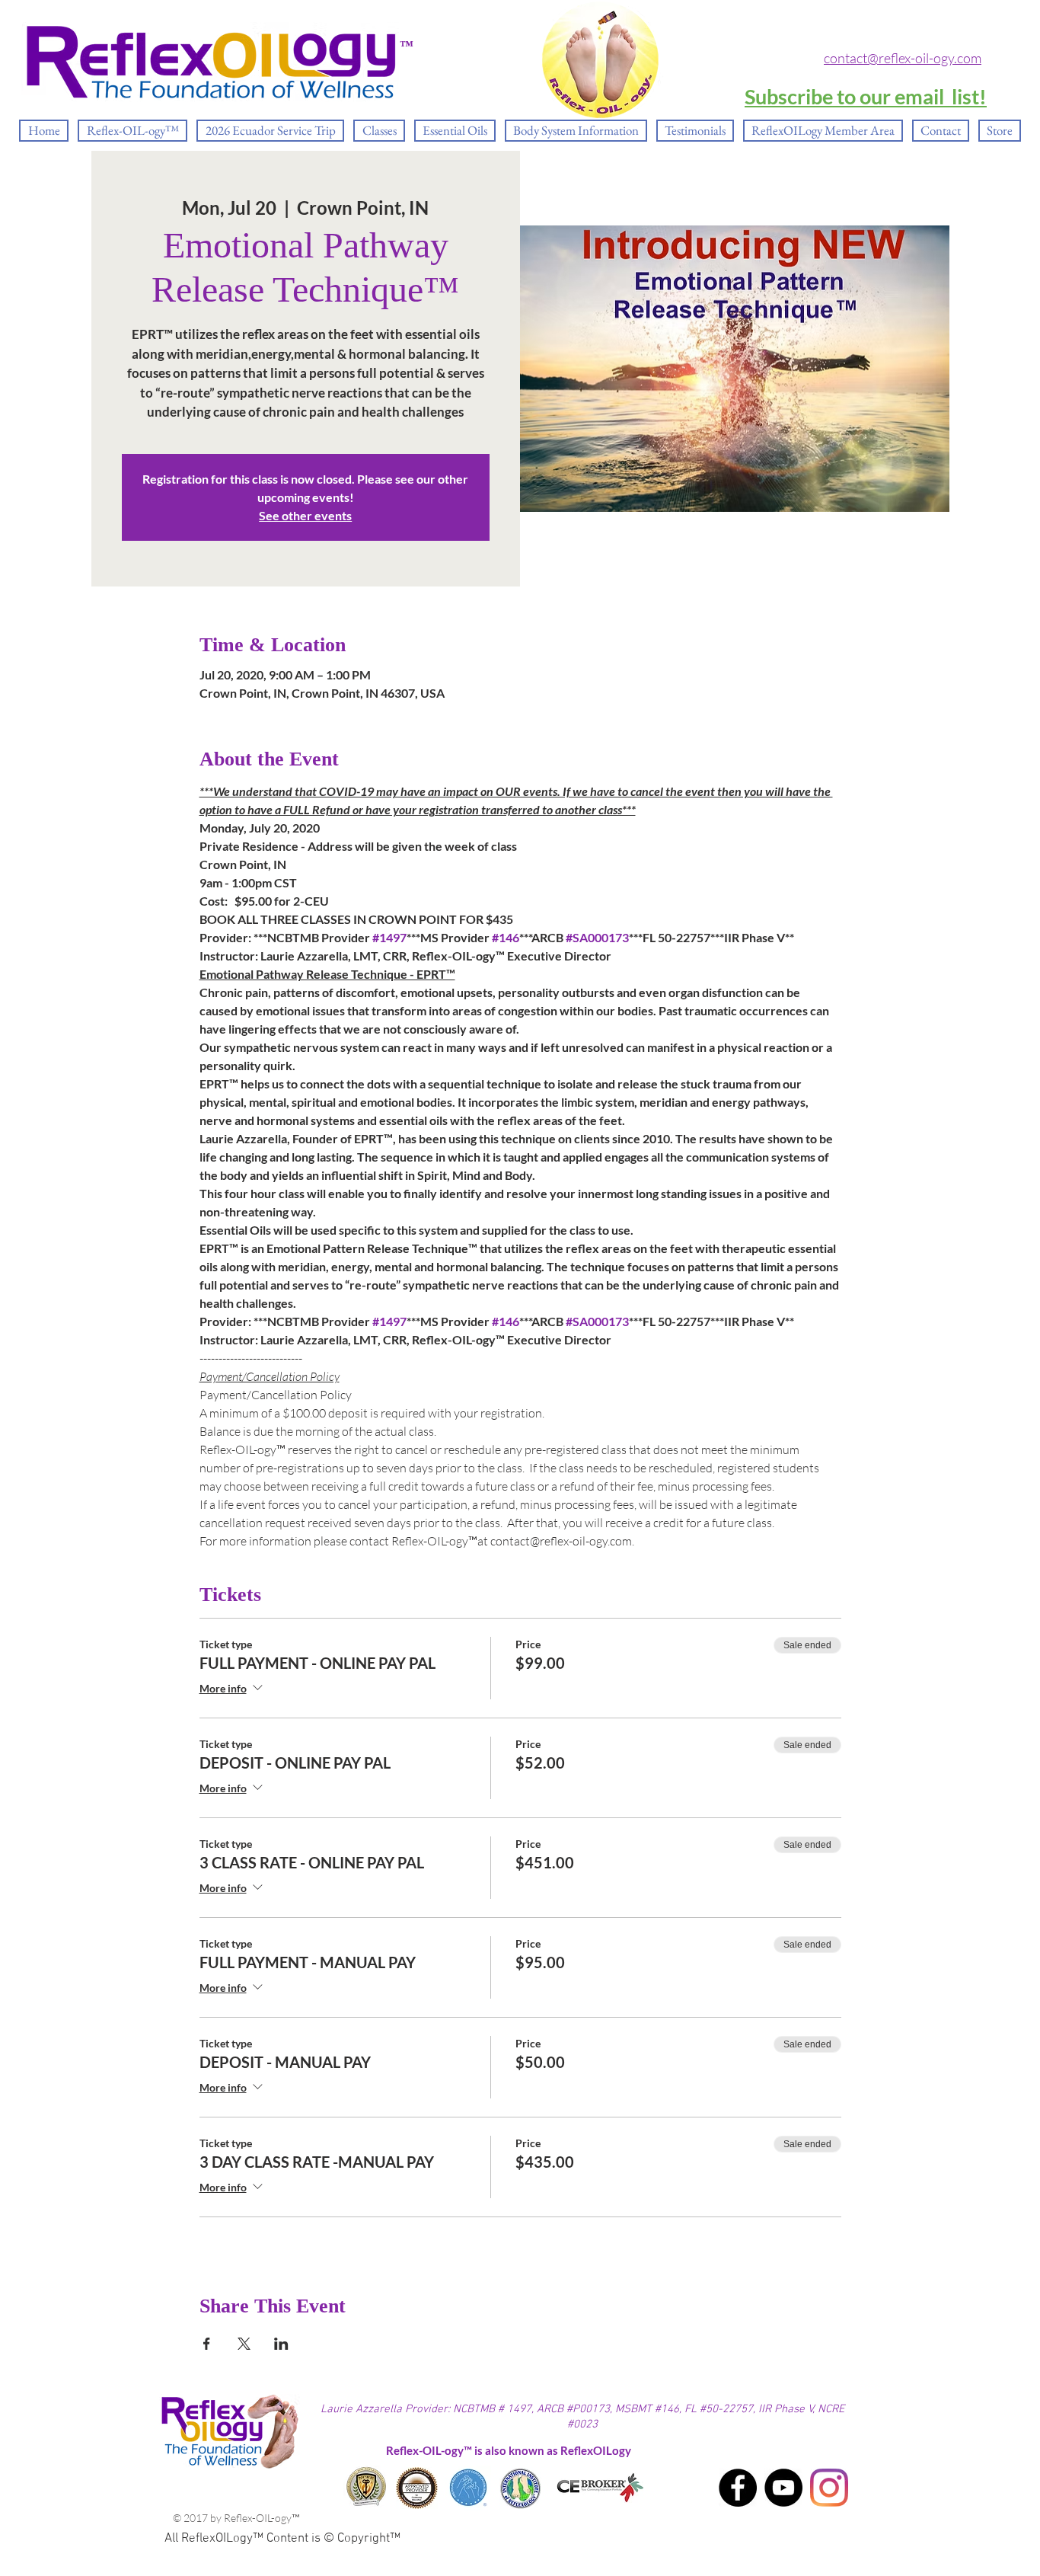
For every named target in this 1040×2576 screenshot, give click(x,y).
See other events (305, 515)
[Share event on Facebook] (207, 2344)
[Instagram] (829, 2488)
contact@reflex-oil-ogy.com (903, 58)
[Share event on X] (244, 2344)
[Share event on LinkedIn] (281, 2344)
